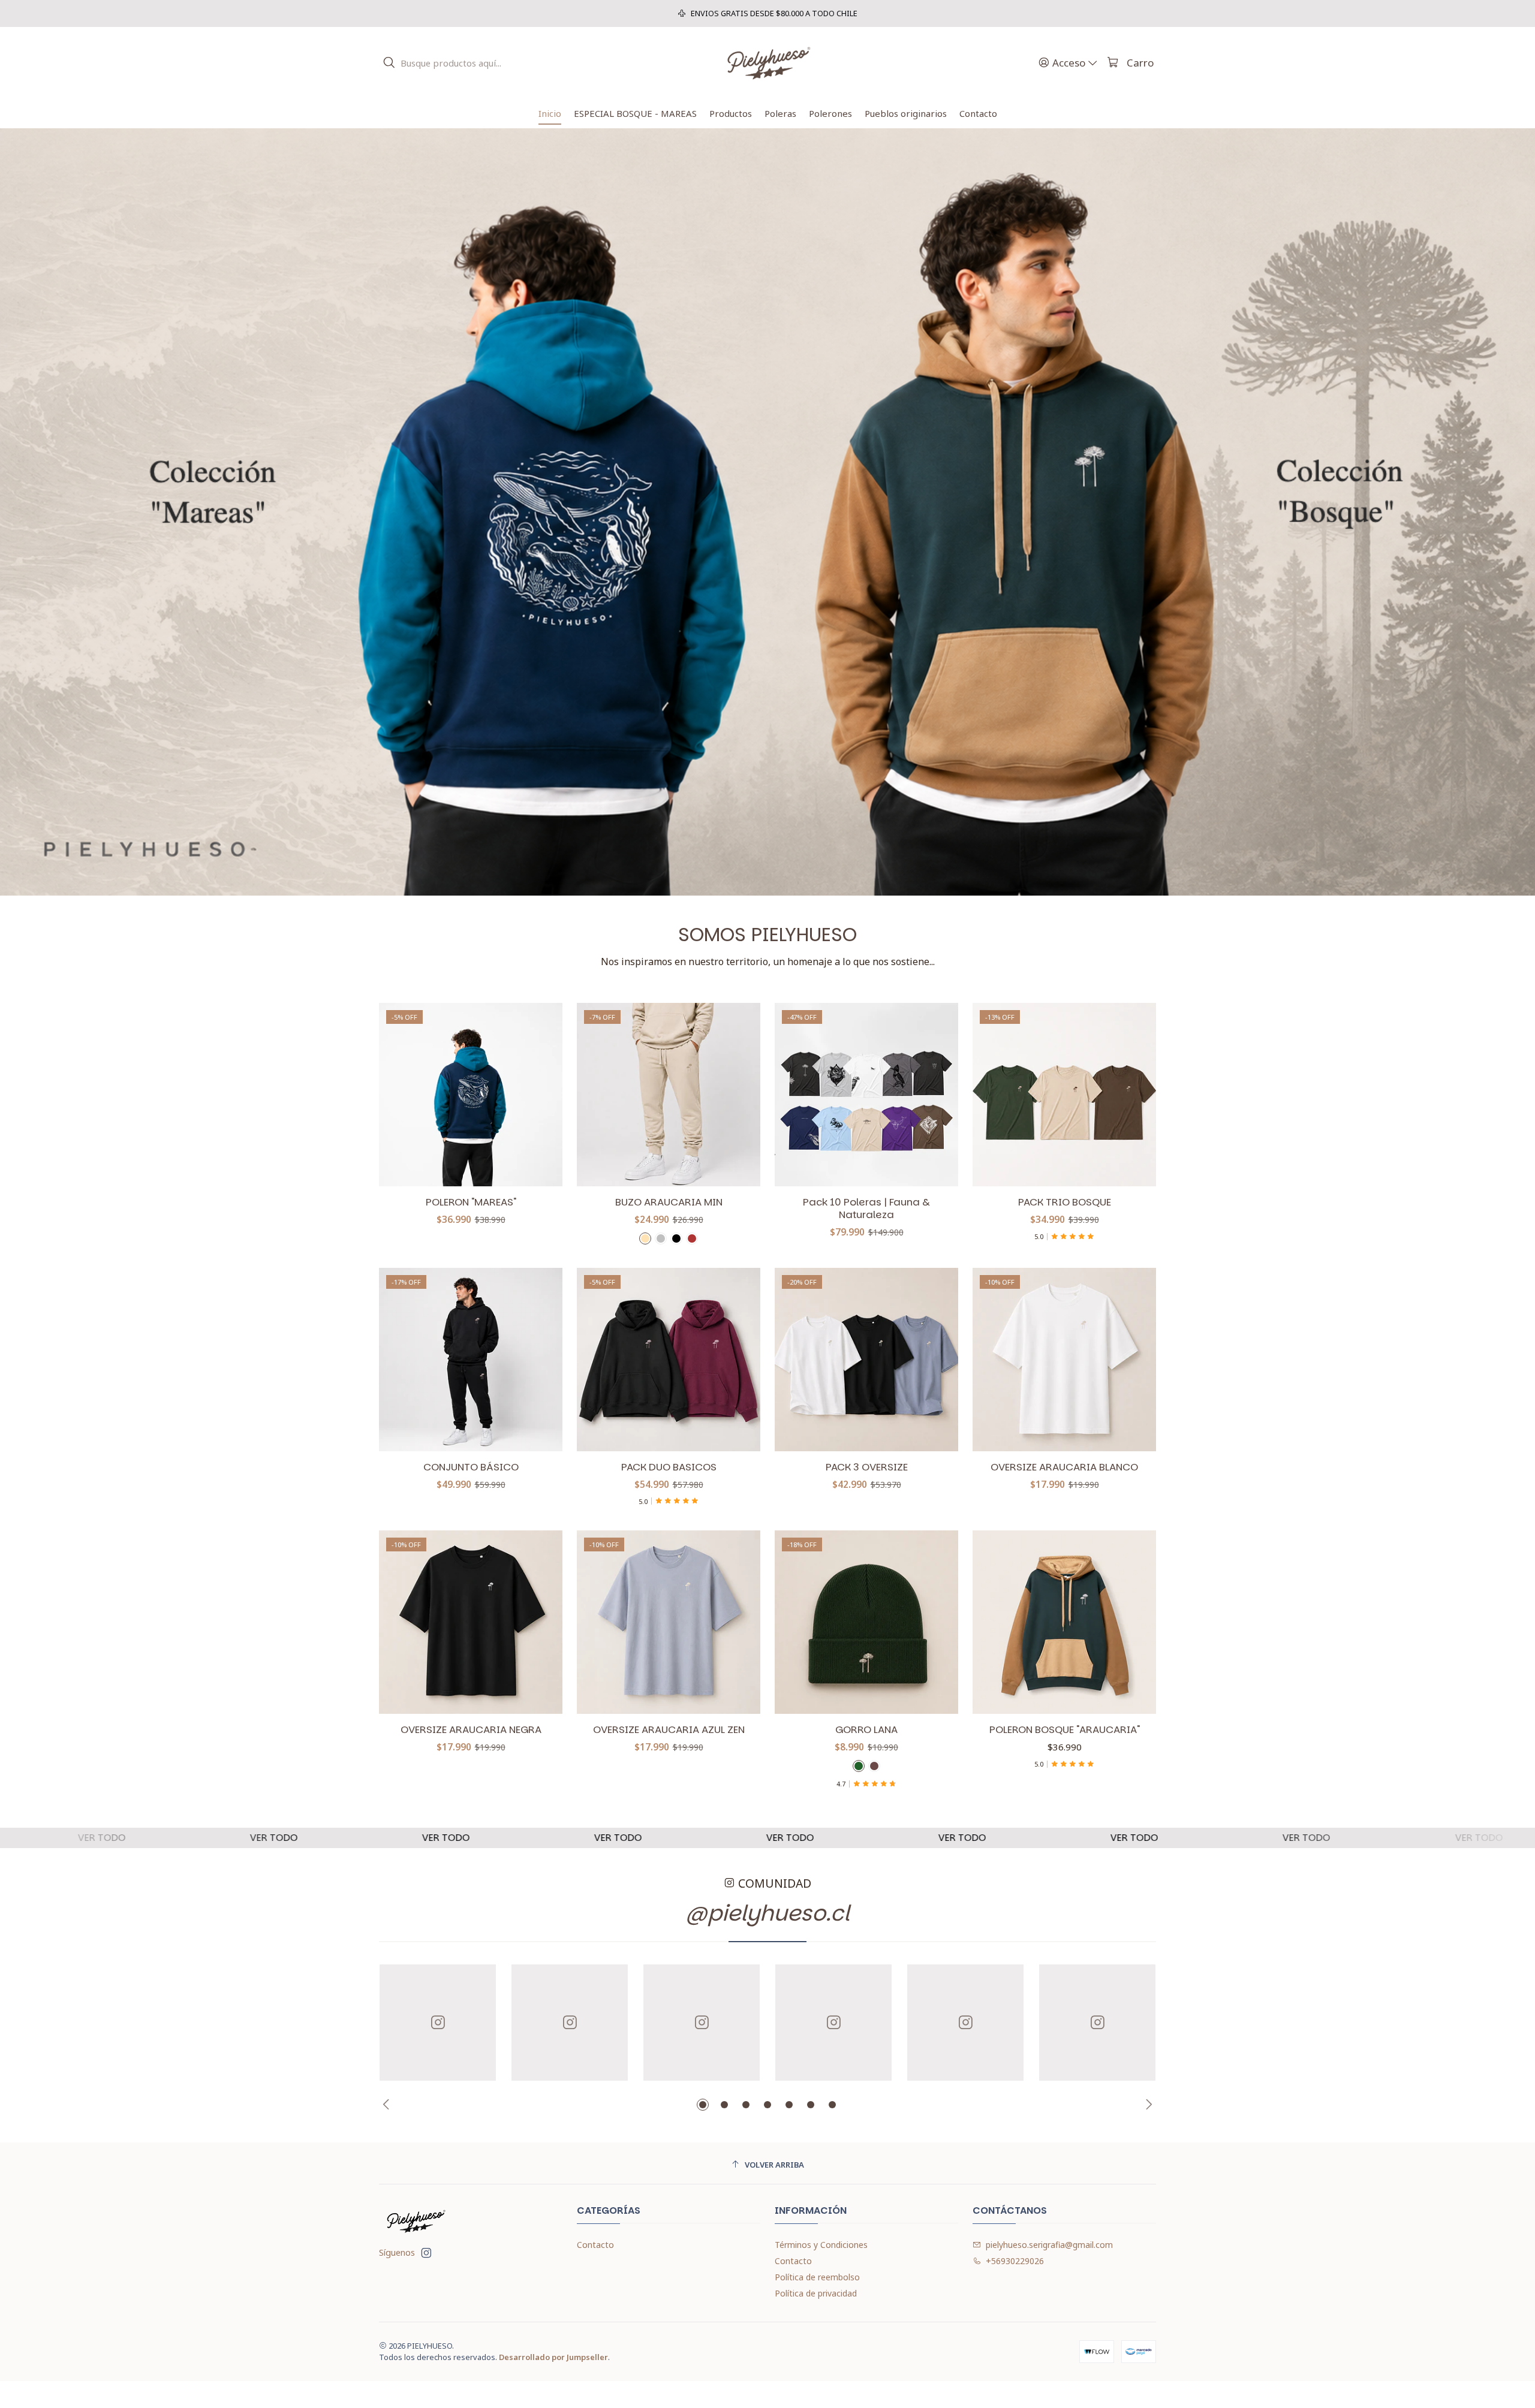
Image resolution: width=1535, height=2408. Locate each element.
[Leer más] (767, 512)
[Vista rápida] (541, 1095)
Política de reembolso (817, 2277)
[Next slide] (1147, 2105)
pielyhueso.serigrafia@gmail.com (1049, 2245)
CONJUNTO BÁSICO (471, 1467)
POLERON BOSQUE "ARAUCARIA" (1065, 1730)
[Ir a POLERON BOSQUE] (1064, 1622)
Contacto (595, 2245)
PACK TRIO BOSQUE (1065, 1202)
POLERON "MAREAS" (471, 1202)
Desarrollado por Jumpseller (553, 2357)
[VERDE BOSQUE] (859, 1766)
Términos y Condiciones (821, 2245)
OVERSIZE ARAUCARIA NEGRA (471, 1730)
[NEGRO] (676, 1238)
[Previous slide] (388, 2105)
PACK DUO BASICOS (669, 1467)
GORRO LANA (866, 1730)
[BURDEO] (692, 1238)
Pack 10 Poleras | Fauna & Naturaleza (866, 1208)
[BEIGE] (645, 1238)
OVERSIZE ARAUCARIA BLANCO (1064, 1467)
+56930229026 (1015, 2261)
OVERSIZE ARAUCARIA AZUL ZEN (669, 1730)
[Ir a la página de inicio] (767, 63)
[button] (703, 2105)
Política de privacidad (816, 2293)
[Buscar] (389, 63)
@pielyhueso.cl (767, 1913)
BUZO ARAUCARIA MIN (669, 1202)
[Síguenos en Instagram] (426, 2253)
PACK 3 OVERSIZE (867, 1467)
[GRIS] (661, 1238)
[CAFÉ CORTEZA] (874, 1766)
